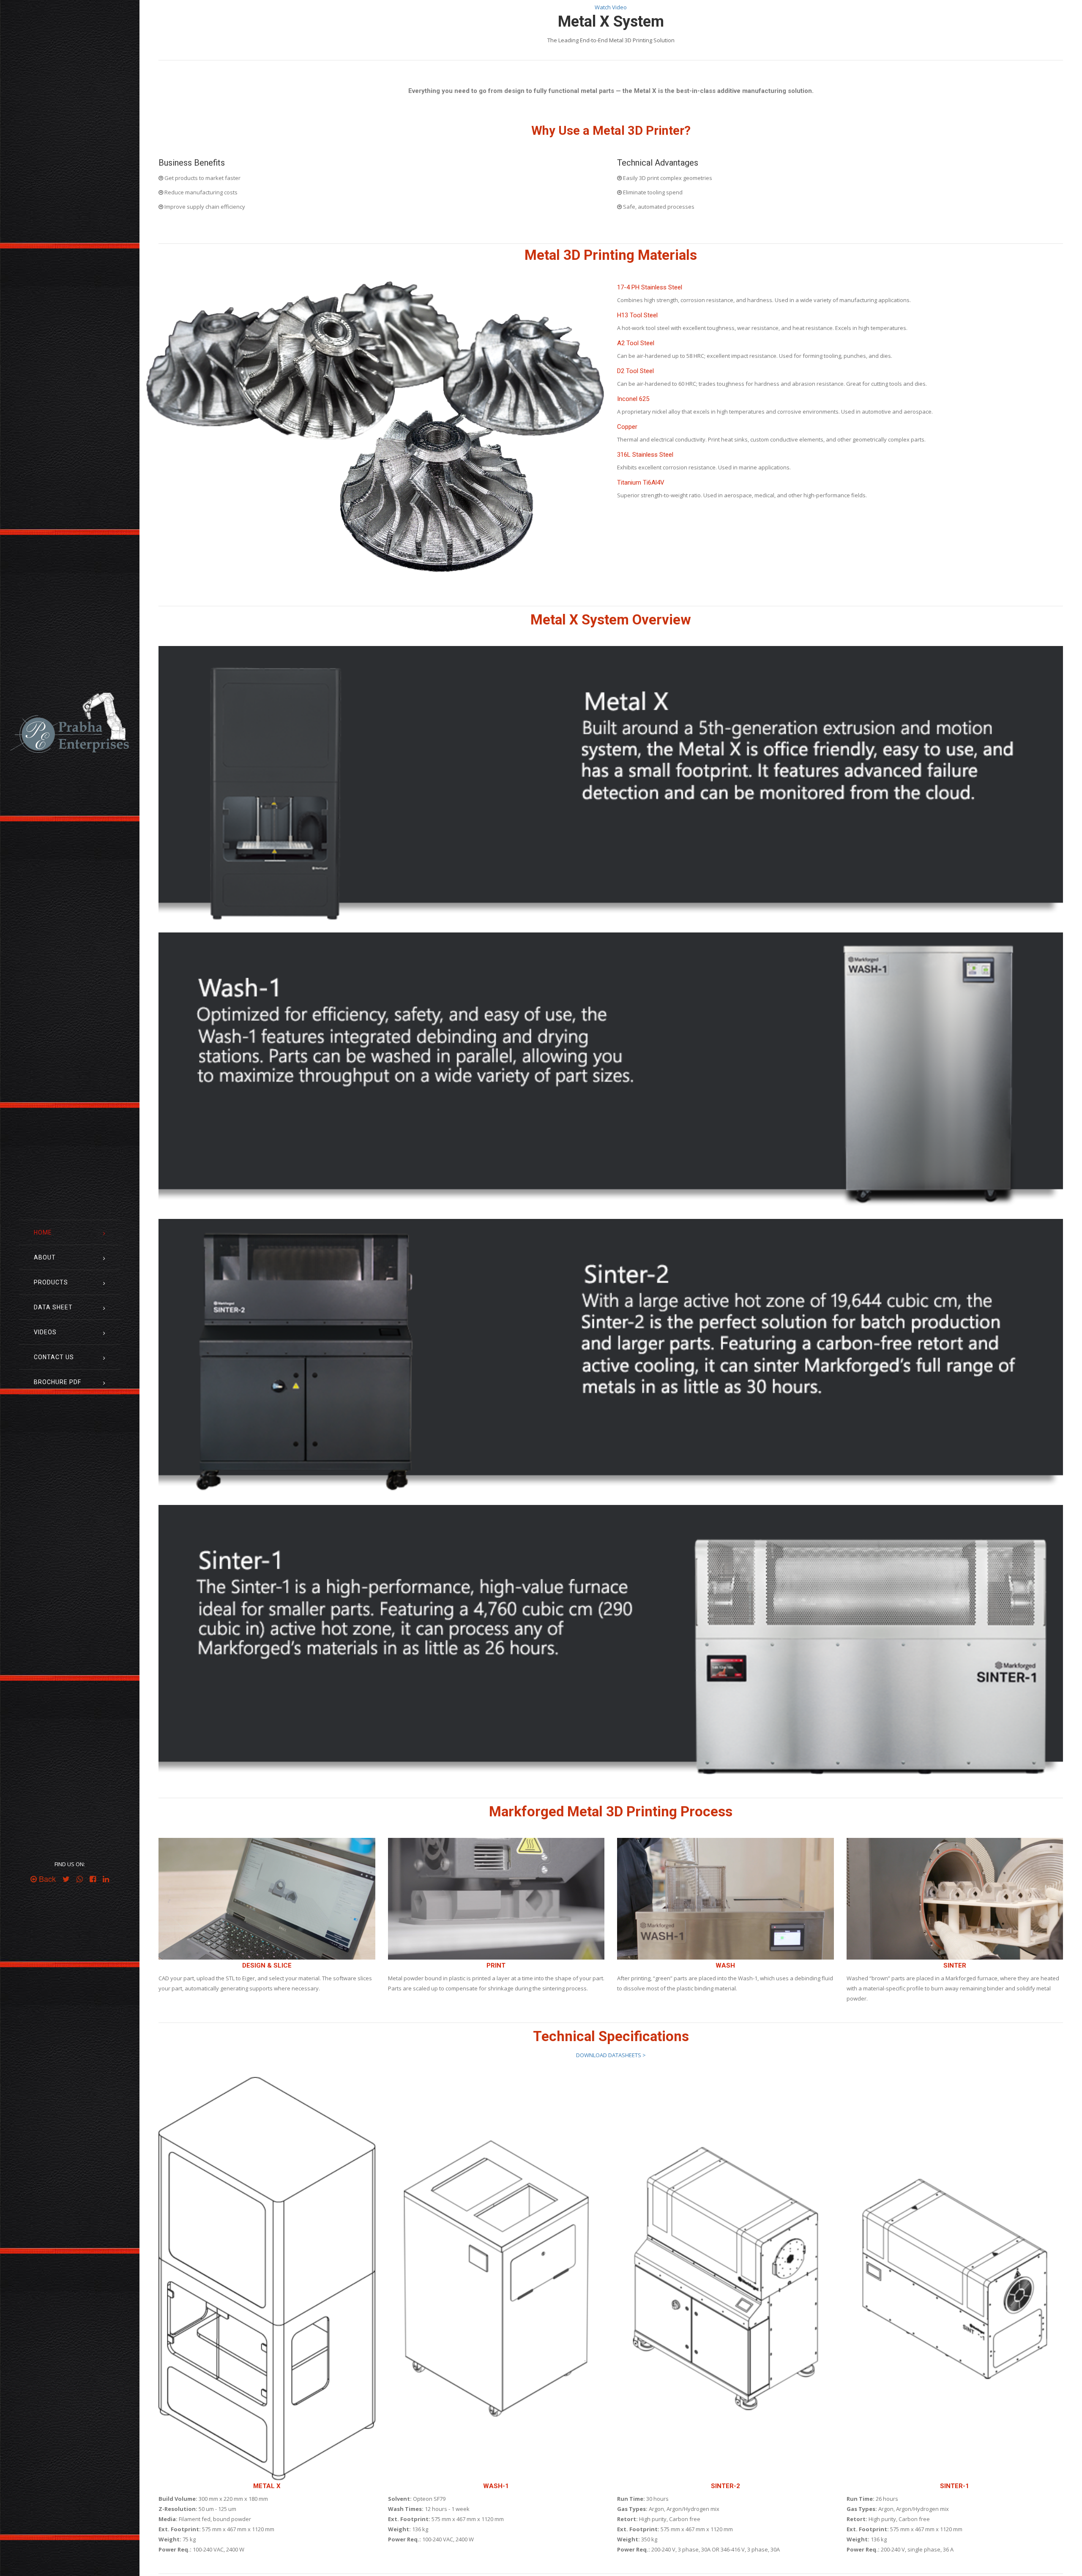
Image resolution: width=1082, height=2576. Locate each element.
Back (46, 1879)
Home (43, 1232)
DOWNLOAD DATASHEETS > (611, 2055)
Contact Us (54, 1357)
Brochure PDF (57, 1382)
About (45, 1257)
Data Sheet (53, 1307)
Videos (45, 1332)
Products (51, 1282)
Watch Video (611, 7)
